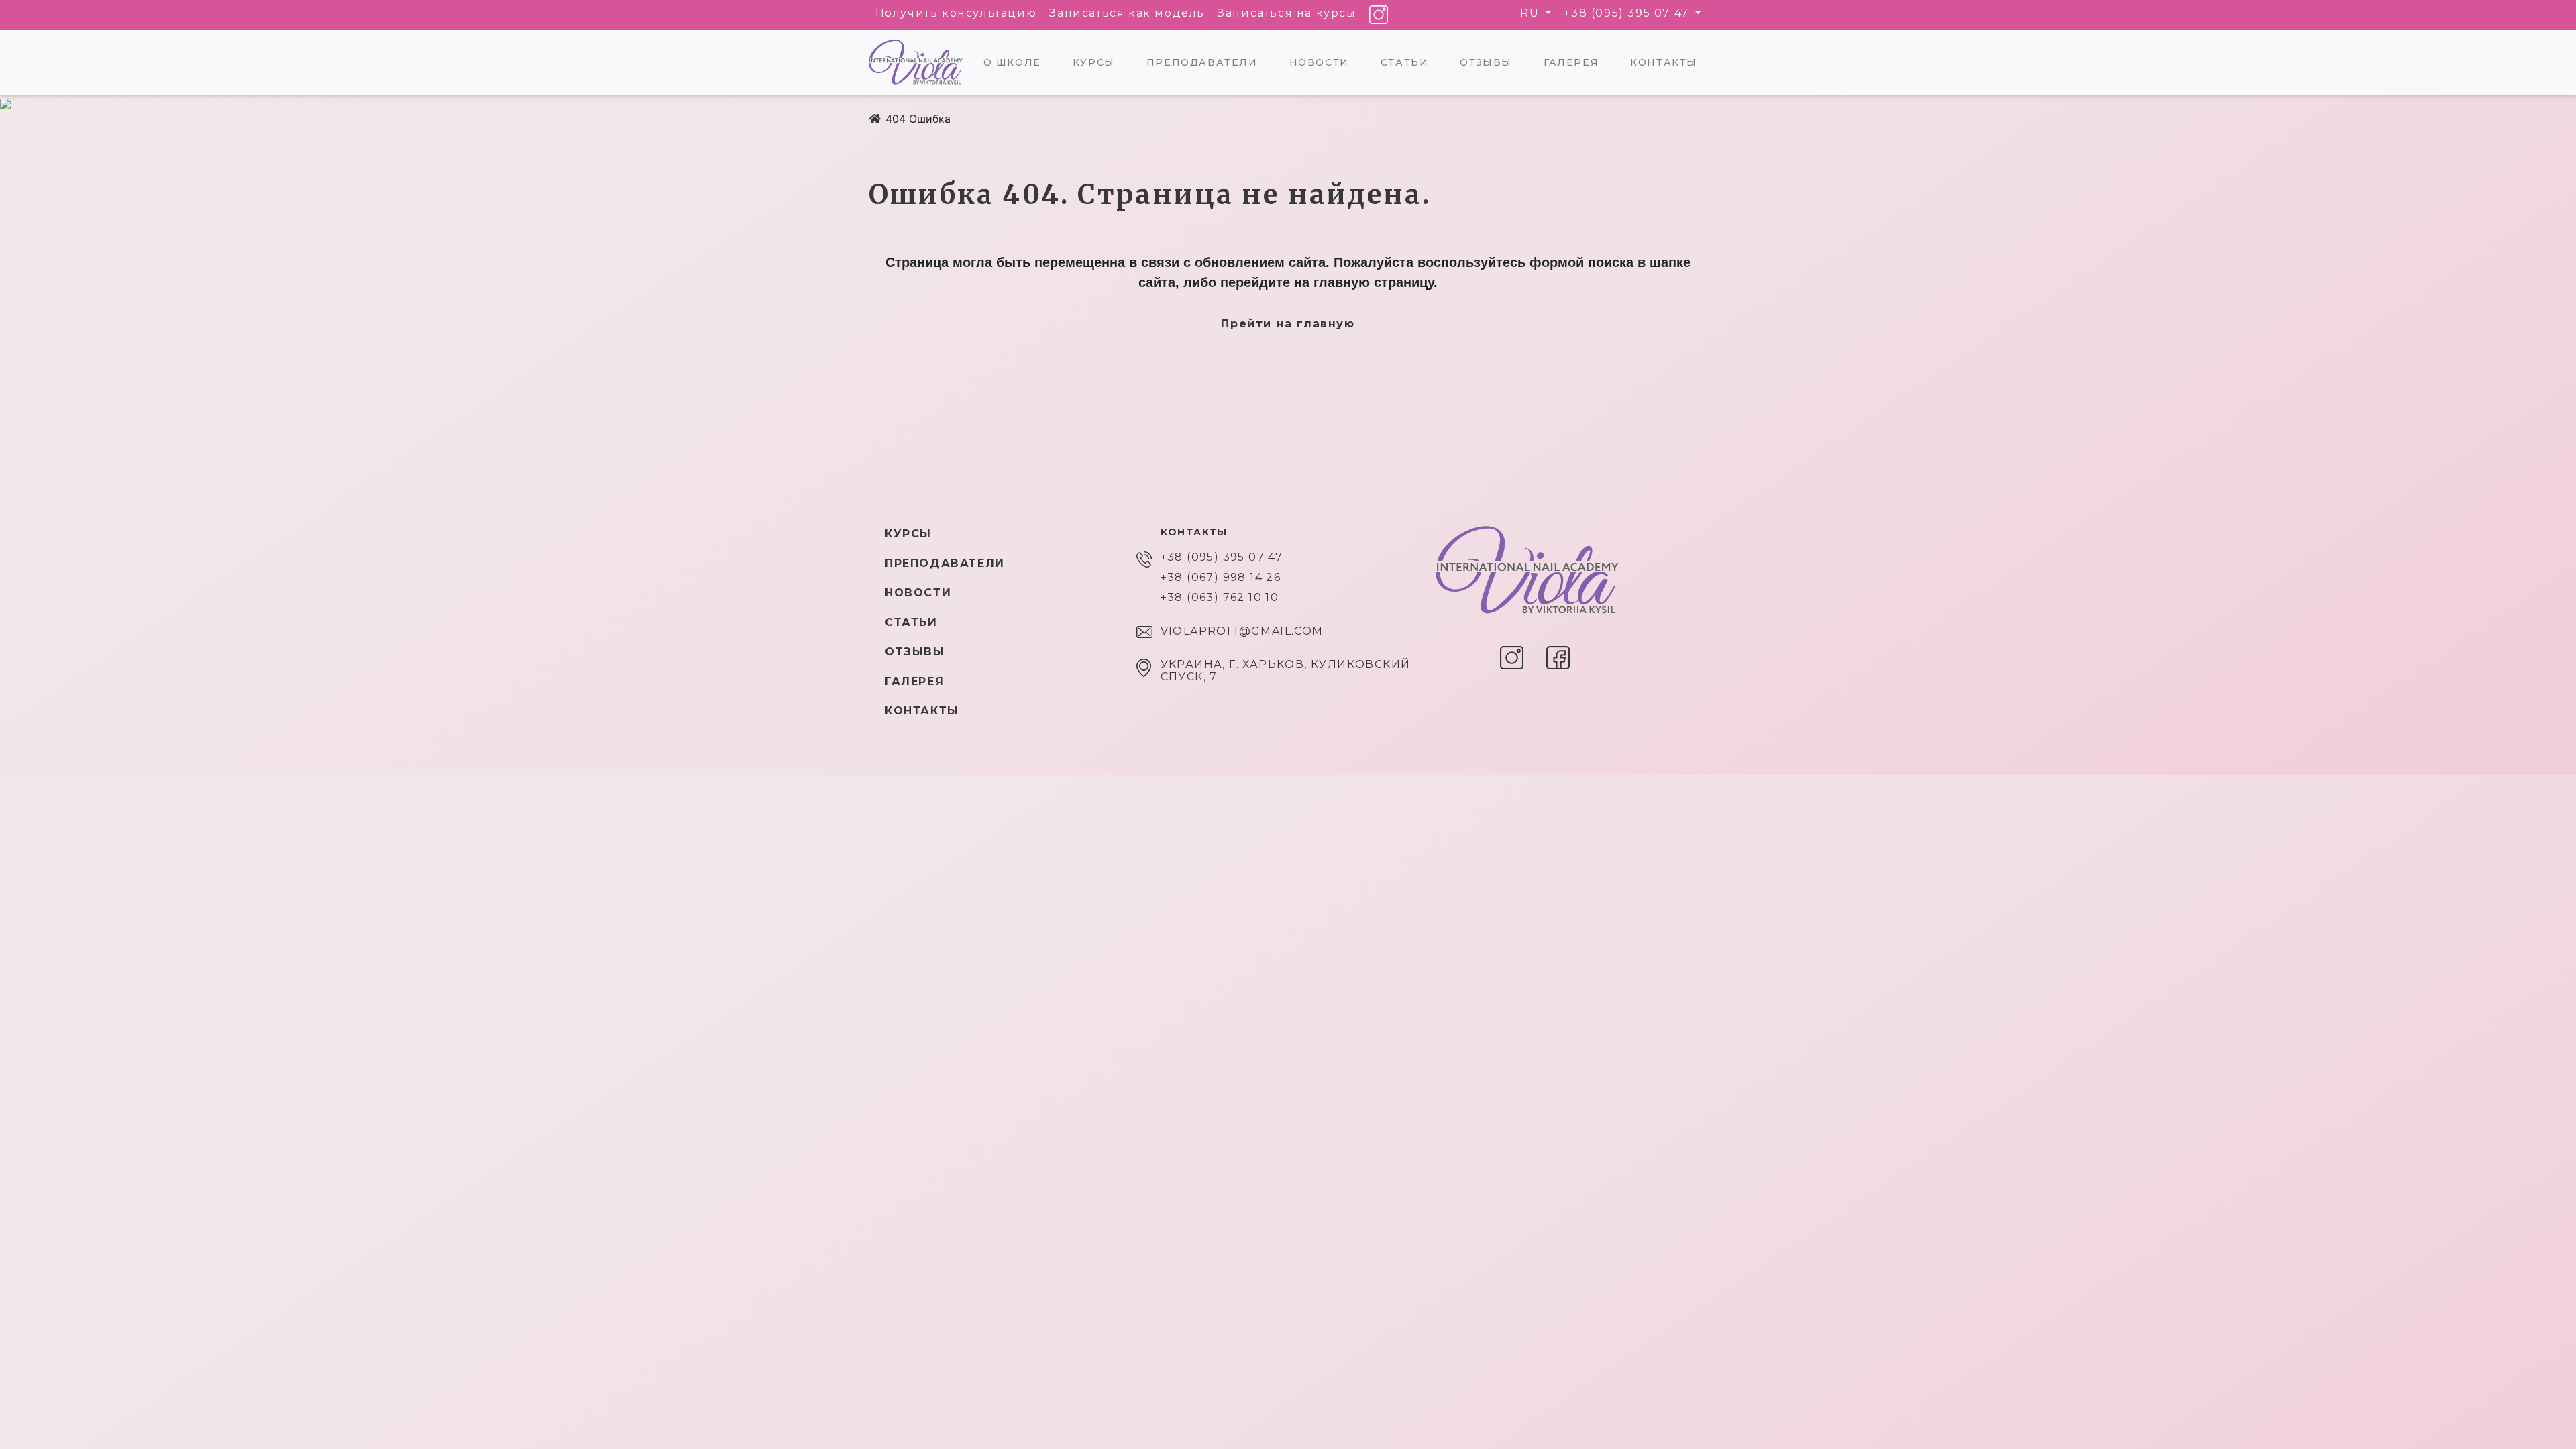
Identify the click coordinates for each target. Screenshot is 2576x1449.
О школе (1012, 62)
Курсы (1094, 62)
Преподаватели (1202, 62)
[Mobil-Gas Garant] (875, 119)
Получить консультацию (956, 13)
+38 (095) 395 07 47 (1222, 557)
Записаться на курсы (1287, 13)
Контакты (1664, 62)
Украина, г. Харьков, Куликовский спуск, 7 (1286, 671)
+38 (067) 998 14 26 (1221, 578)
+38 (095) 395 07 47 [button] (1628, 13)
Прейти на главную (1288, 324)
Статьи (1405, 62)
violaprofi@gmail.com (1242, 631)
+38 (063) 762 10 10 (1220, 598)
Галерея (1571, 62)
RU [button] (1532, 13)
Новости (1319, 62)
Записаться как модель (1127, 13)
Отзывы (1486, 62)
